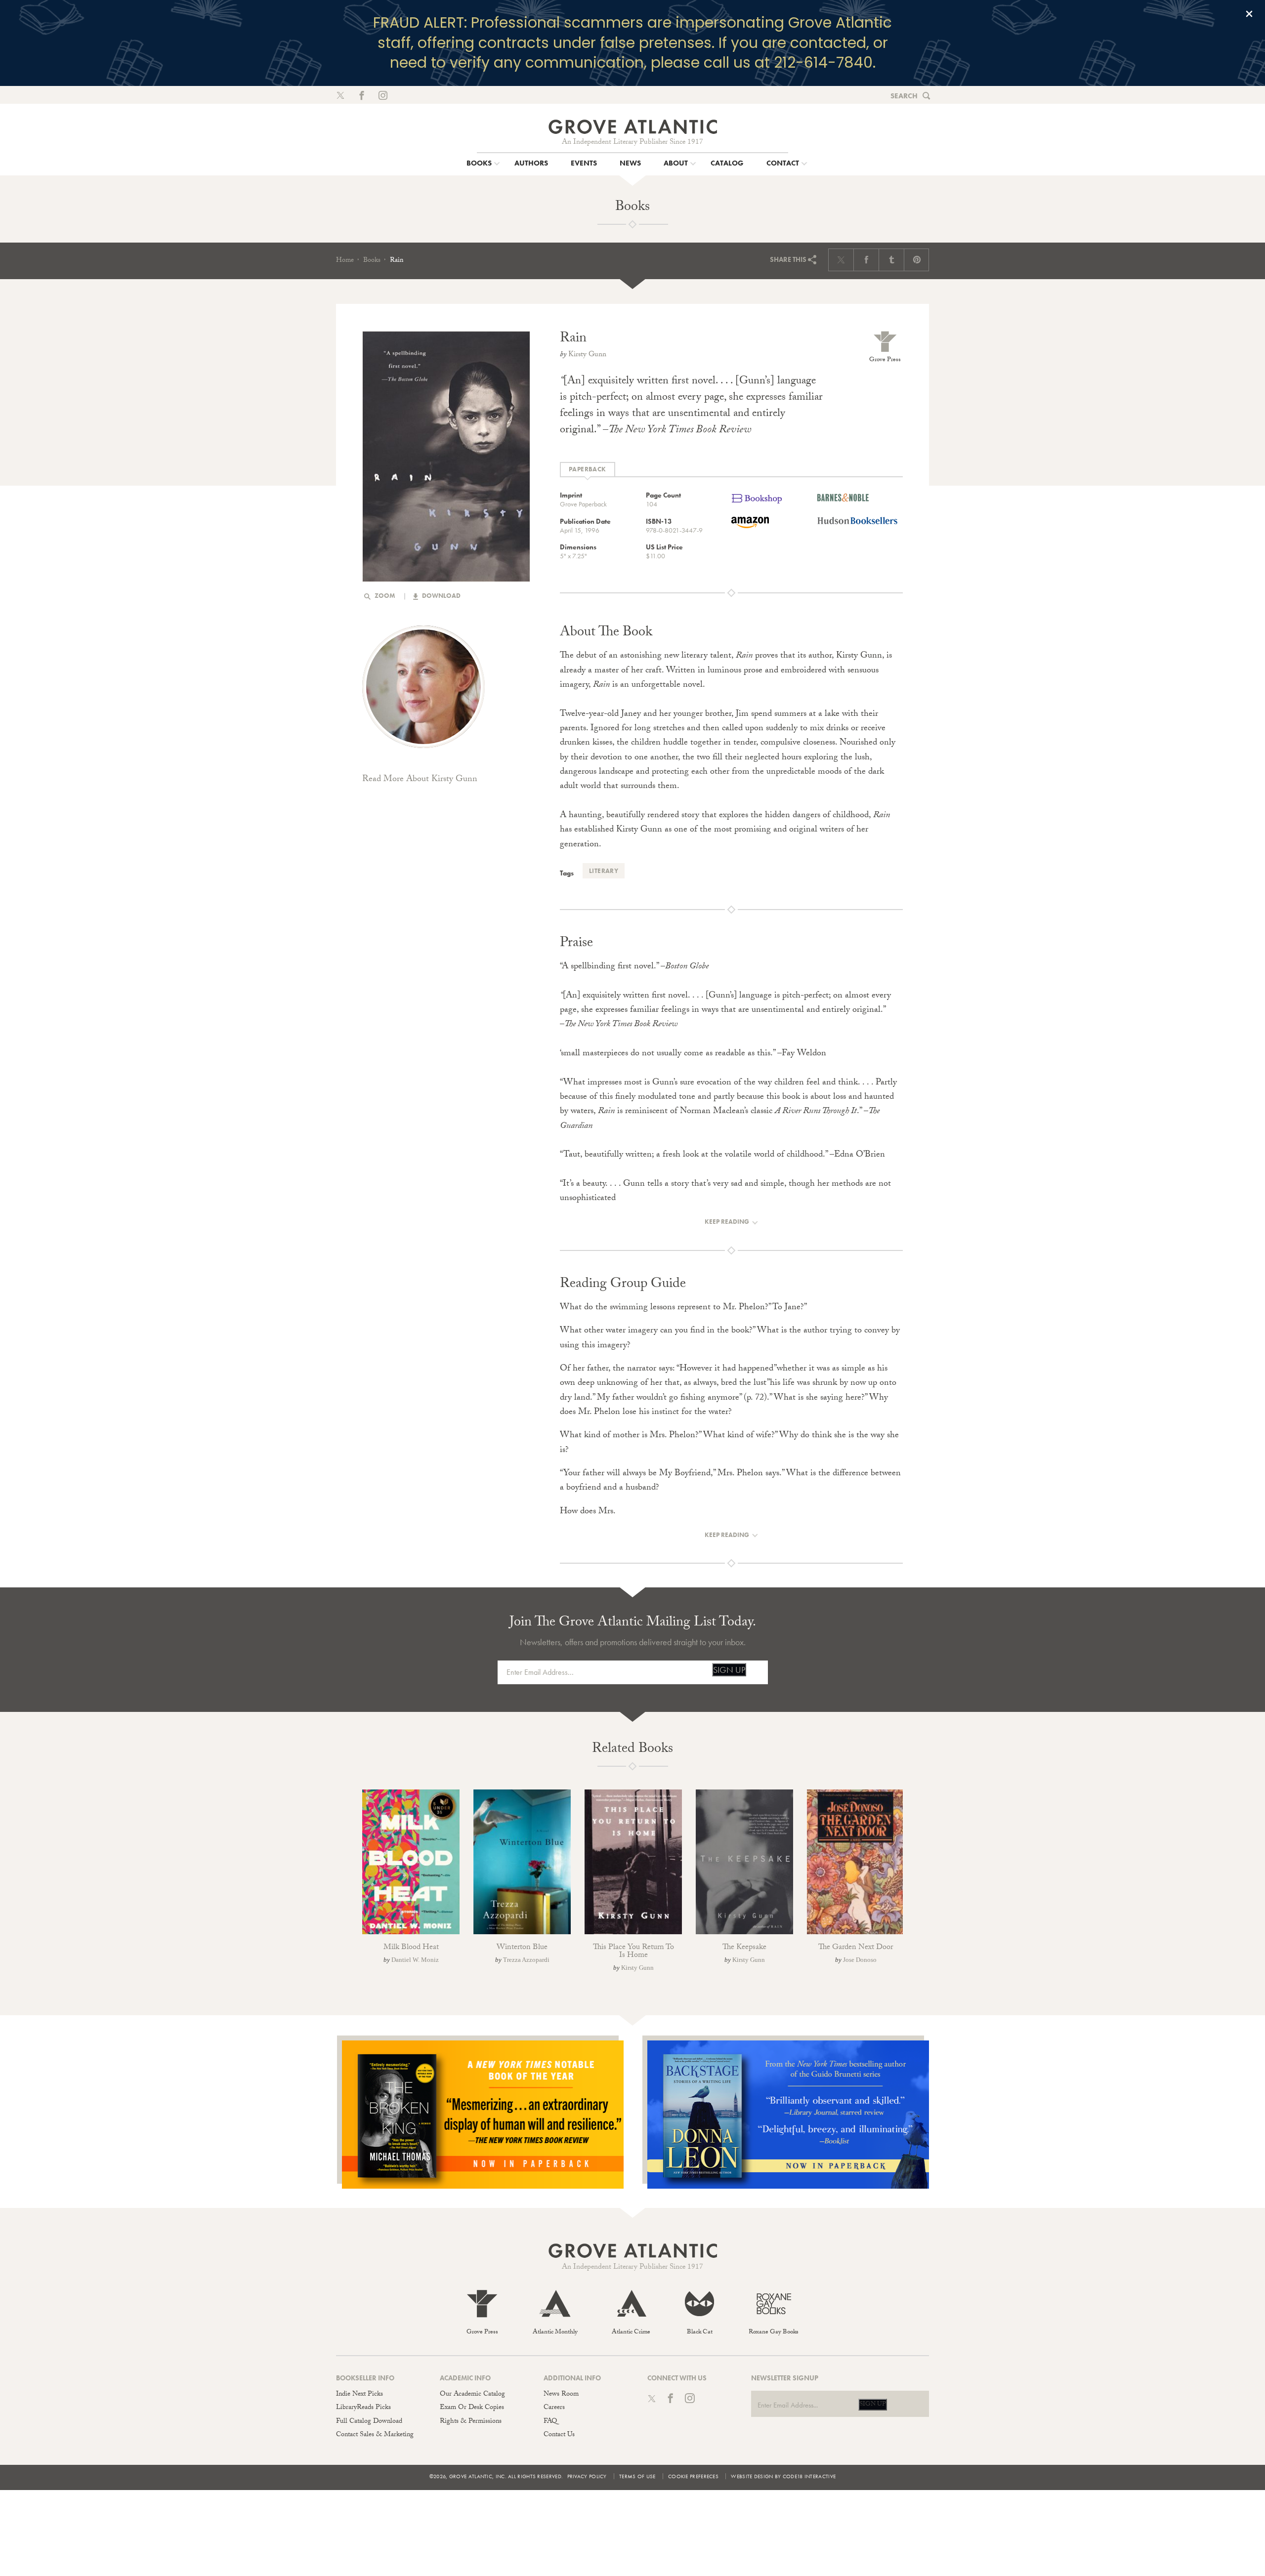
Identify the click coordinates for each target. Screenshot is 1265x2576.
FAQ (550, 2422)
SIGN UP (729, 1670)
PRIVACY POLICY (587, 2476)
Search (904, 96)
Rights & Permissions (471, 2422)
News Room (561, 2395)
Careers (554, 2408)
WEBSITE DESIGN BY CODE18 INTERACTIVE (783, 2476)
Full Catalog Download (369, 2422)
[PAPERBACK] (588, 470)
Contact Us (559, 2435)
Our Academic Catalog (472, 2395)
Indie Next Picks (359, 2395)
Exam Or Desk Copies (472, 2408)
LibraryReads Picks (363, 2408)
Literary (604, 871)
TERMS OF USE (637, 2476)
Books (372, 261)
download (441, 596)
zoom (384, 596)
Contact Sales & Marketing (375, 2435)
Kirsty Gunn (587, 355)
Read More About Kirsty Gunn (420, 780)
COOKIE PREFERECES (693, 2476)
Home (345, 261)
